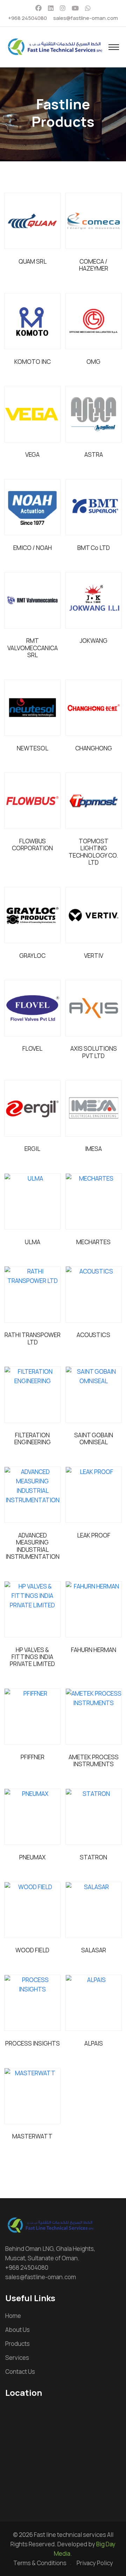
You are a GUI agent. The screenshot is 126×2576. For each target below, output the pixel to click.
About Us (17, 2330)
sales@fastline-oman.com (86, 18)
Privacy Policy (95, 2563)
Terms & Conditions (40, 2563)
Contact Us (20, 2372)
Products (17, 2344)
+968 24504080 (27, 18)
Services (17, 2358)
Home (13, 2316)
